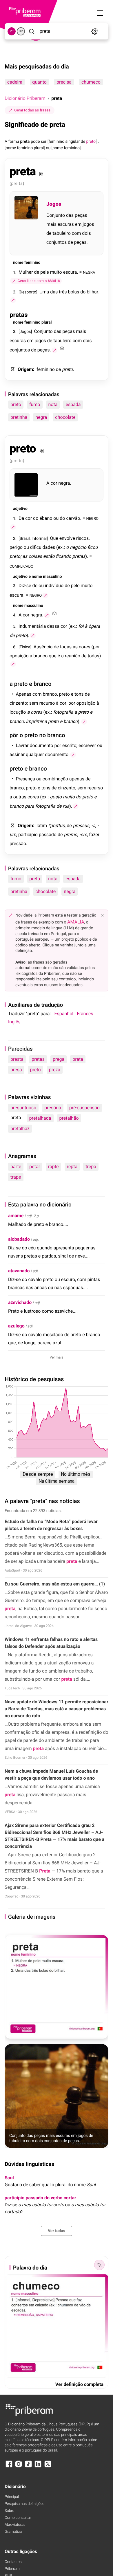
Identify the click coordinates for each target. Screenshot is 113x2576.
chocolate (65, 417)
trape (16, 1177)
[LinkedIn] (38, 2467)
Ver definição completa (79, 2384)
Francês (85, 1014)
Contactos (13, 2562)
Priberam (12, 2569)
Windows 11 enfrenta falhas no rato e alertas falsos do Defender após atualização (51, 1643)
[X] (48, 2467)
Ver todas (57, 2231)
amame (16, 1216)
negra (41, 417)
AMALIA (76, 922)
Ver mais (57, 1357)
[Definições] (95, 31)
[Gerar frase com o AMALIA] (13, 300)
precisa (64, 82)
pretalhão (69, 1118)
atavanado (19, 1271)
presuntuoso (23, 1108)
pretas (38, 1059)
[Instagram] (19, 2467)
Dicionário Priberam (25, 98)
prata (78, 1059)
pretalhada (40, 1118)
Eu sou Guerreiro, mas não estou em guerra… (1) (55, 1584)
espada (73, 404)
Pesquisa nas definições (24, 2504)
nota (53, 404)
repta (72, 1167)
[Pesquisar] (32, 31)
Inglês (14, 1022)
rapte (53, 1167)
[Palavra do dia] (99, 2265)
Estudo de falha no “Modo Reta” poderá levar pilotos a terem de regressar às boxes (51, 1525)
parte (16, 1167)
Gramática (13, 2532)
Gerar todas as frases (32, 110)
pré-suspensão (84, 1108)
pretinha (19, 417)
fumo (35, 404)
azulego (16, 1326)
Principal (12, 2497)
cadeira (15, 82)
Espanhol (64, 1014)
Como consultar (18, 2518)
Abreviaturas (15, 2525)
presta (17, 1059)
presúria (53, 1108)
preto (16, 404)
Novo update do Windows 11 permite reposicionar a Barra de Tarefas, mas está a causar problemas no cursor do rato (57, 1709)
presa (16, 1070)
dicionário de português (30, 2430)
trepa (91, 1167)
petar (35, 1167)
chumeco (91, 82)
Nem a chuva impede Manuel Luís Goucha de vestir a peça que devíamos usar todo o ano (51, 1775)
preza (55, 1070)
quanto (39, 82)
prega (59, 1059)
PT (12, 31)
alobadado (19, 1239)
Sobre (9, 2511)
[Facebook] (9, 2467)
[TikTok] (28, 2467)
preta (35, 879)
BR (21, 31)
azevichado (20, 1302)
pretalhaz (20, 1129)
